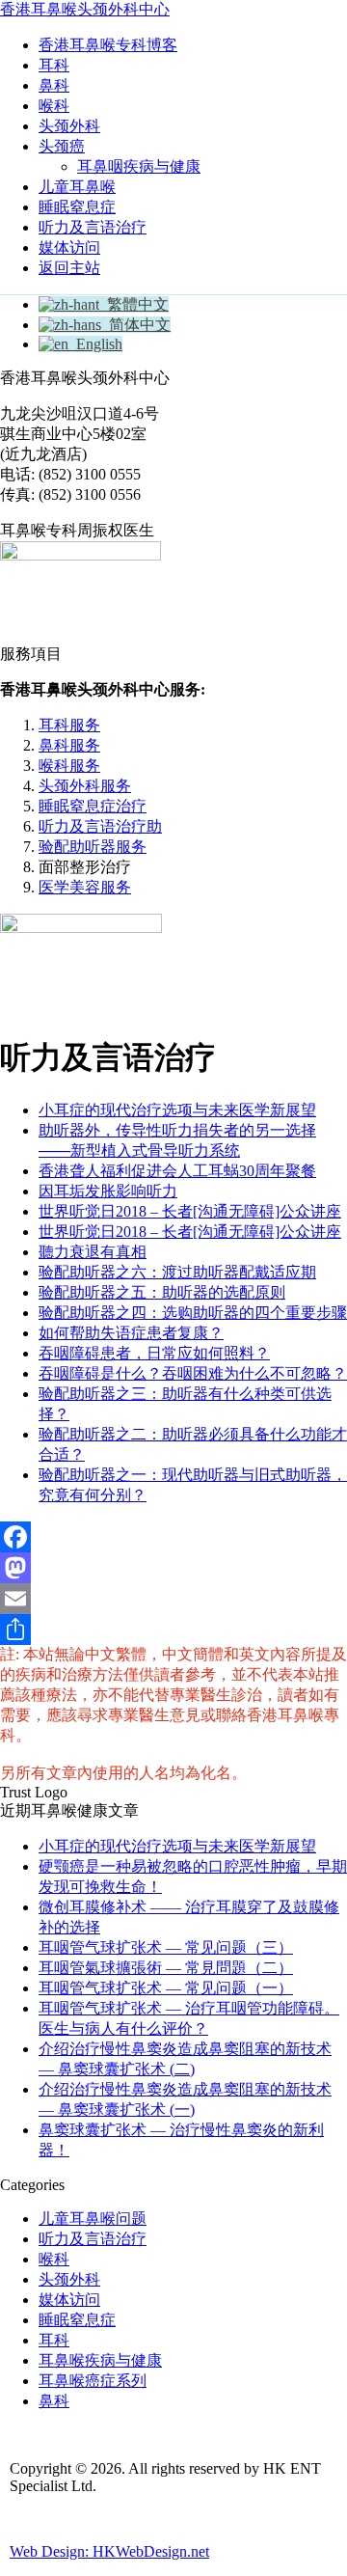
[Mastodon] (173, 1568)
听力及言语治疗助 (100, 826)
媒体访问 (69, 247)
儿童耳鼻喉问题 (93, 2219)
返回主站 (69, 268)
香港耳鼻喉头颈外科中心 (85, 9)
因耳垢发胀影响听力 (108, 1191)
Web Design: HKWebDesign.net (109, 2551)
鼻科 (54, 85)
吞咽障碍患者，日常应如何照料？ (154, 1353)
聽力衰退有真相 (93, 1252)
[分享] (173, 1630)
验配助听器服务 (93, 847)
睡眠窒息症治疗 (93, 806)
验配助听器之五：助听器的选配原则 (162, 1292)
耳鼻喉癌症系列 (93, 2381)
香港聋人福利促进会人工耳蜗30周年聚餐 (177, 1171)
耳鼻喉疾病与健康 (100, 2360)
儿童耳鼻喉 (77, 187)
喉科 (54, 106)
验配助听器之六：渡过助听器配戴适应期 (177, 1272)
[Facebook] (173, 1537)
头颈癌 (62, 146)
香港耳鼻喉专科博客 (108, 45)
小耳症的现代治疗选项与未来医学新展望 (177, 1110)
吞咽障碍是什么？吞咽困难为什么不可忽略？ (193, 1373)
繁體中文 (134, 304)
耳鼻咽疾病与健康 (139, 166)
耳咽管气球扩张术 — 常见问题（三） (166, 1947)
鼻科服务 (69, 745)
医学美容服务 (85, 887)
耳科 (54, 65)
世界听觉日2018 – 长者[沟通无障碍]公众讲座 (190, 1211)
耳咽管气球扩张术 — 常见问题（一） (166, 1988)
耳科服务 (69, 725)
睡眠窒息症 (77, 207)
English (95, 344)
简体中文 (136, 325)
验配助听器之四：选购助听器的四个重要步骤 (193, 1313)
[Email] (173, 1599)
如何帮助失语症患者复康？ (131, 1333)
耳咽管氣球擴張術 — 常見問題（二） (166, 1968)
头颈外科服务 (85, 786)
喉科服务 (69, 766)
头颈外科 (69, 126)
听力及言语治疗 (93, 227)
